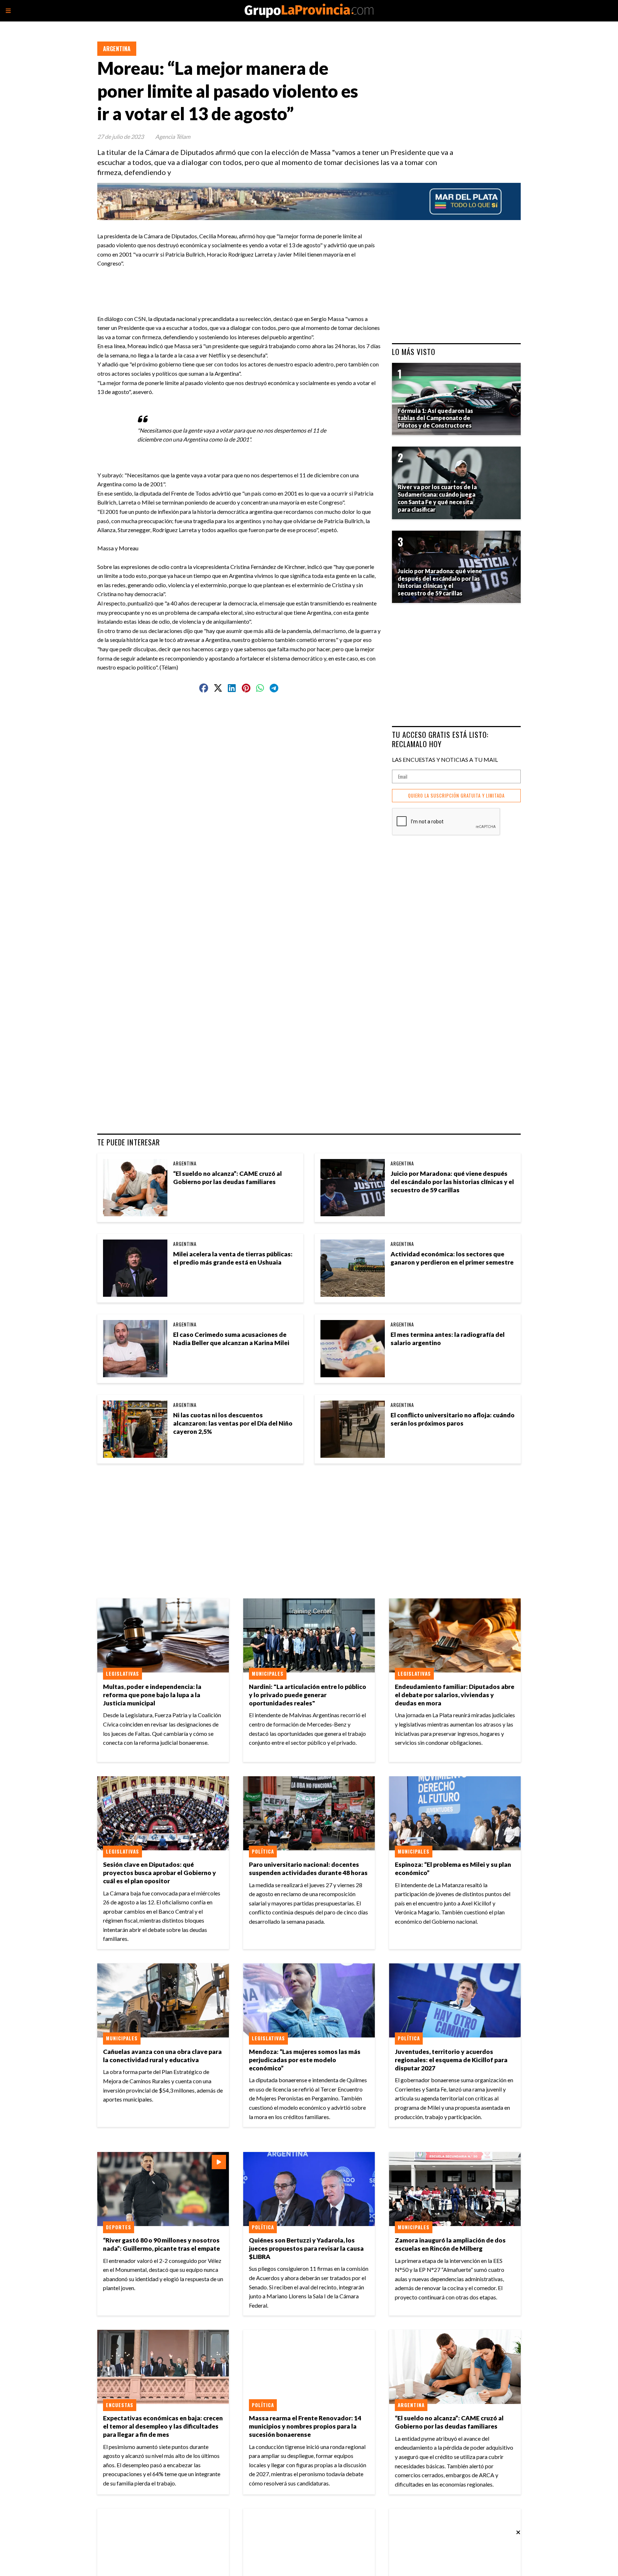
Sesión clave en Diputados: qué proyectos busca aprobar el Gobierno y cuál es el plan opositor (160, 1873)
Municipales (268, 1674)
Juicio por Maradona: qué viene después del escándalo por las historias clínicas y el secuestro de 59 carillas (452, 1182)
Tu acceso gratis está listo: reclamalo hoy (440, 739)
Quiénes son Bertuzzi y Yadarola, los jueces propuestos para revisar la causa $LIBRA (306, 2248)
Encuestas (120, 2405)
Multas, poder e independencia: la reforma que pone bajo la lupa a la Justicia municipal (152, 1695)
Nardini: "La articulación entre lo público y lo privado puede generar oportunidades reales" (308, 1695)
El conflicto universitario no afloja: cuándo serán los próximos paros (453, 1419)
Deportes (119, 2227)
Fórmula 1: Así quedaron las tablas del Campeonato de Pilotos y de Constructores (435, 418)
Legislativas (122, 1674)
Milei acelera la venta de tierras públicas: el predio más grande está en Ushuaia (233, 1258)
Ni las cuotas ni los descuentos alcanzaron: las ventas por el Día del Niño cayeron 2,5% (233, 1423)
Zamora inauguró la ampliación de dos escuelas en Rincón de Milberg (450, 2244)
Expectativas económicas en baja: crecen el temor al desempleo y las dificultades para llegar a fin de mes (163, 2426)
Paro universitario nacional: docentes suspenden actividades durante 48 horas (308, 1869)
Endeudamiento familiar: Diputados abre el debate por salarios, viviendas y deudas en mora (455, 1695)
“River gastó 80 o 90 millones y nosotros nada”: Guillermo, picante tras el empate (161, 2244)
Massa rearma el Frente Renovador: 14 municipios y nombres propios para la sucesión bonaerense (305, 2426)
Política (263, 1851)
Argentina (117, 49)
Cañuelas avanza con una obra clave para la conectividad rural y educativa (162, 2056)
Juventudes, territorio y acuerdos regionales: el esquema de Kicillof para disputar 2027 (451, 2060)
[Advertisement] (242, 284)
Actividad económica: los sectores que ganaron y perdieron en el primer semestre (452, 1258)
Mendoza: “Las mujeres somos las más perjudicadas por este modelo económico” (305, 2060)
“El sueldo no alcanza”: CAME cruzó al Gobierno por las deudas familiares (227, 1178)
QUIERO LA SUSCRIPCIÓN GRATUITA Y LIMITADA (456, 796)
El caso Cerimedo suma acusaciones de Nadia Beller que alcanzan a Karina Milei (231, 1339)
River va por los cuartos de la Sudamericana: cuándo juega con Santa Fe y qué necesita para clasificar (437, 498)
